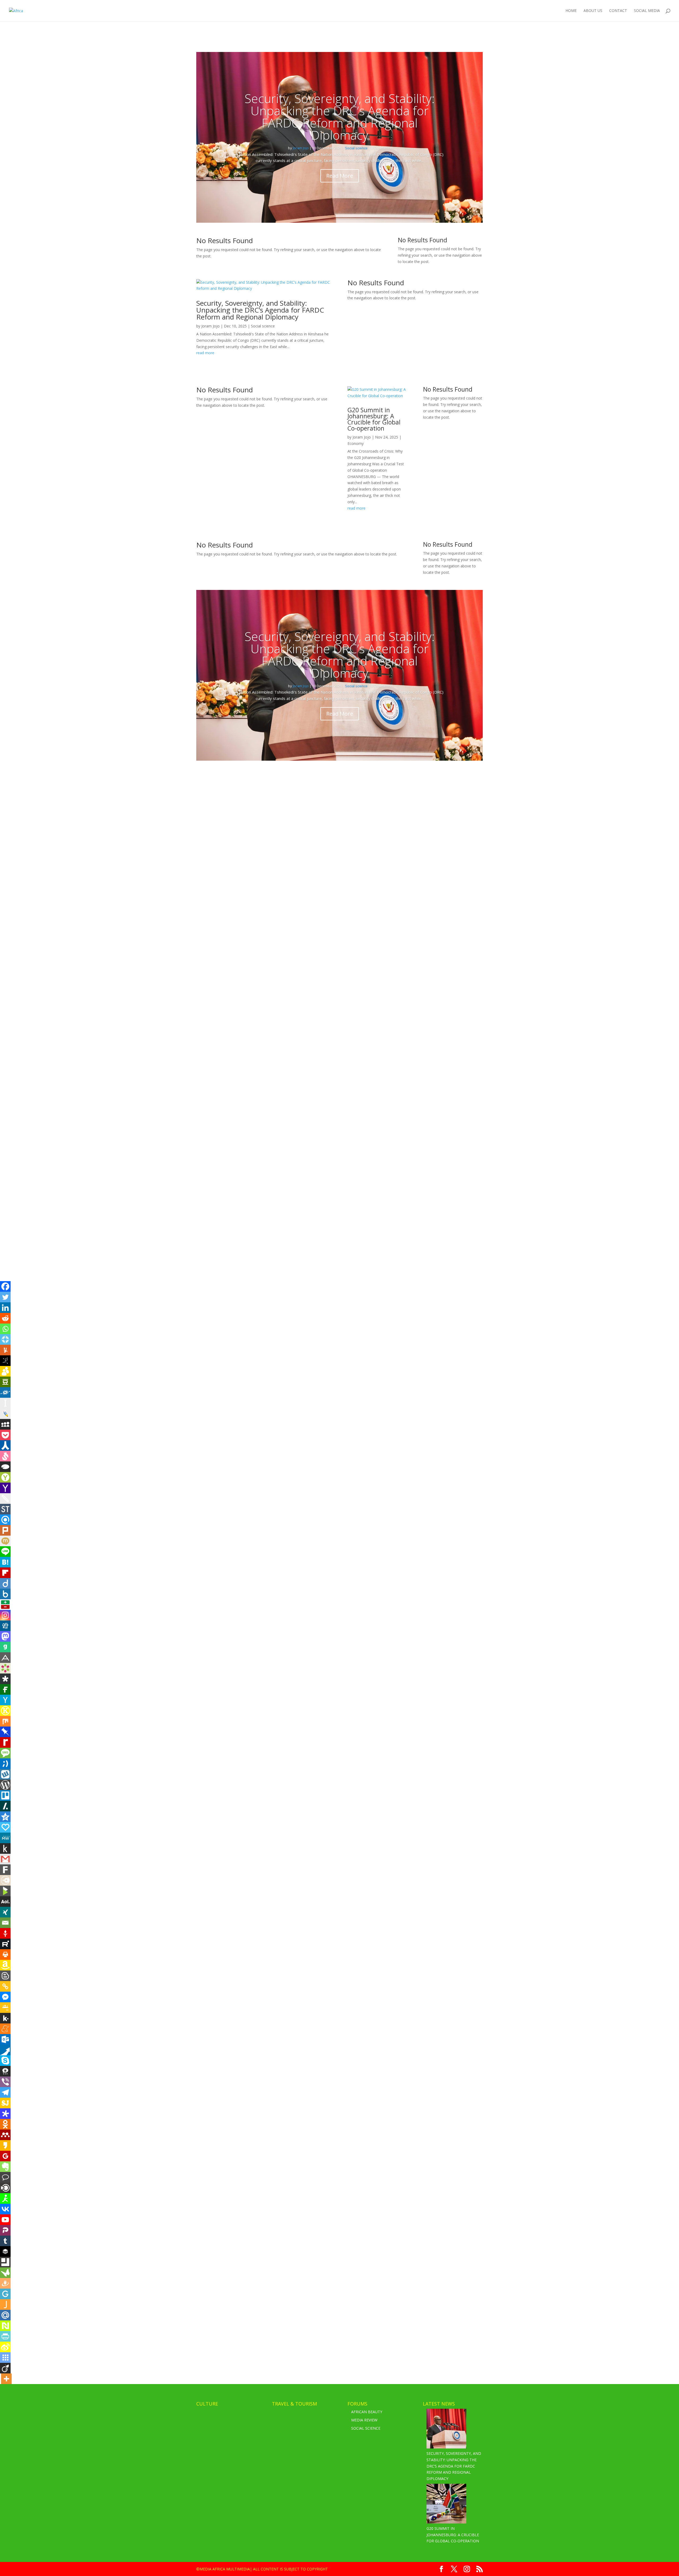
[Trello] (5, 1795)
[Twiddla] (5, 1499)
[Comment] (5, 2177)
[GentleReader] (5, 2294)
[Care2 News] (5, 2273)
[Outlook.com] (5, 2039)
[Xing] (5, 1912)
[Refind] (5, 1520)
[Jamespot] (5, 2305)
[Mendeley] (5, 2135)
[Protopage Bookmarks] (5, 2114)
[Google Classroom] (5, 2008)
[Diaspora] (5, 1679)
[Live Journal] (5, 1414)
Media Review (364, 2420)
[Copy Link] (5, 1986)
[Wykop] (5, 1774)
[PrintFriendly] (5, 2336)
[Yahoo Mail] (5, 1488)
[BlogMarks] (5, 1891)
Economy (356, 443)
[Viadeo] (5, 2368)
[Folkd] (5, 1392)
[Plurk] (5, 1530)
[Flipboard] (5, 1573)
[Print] (5, 1955)
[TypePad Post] (5, 1467)
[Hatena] (5, 1562)
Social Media (647, 11)
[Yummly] (5, 1350)
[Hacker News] (5, 1700)
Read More (340, 176)
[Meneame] (5, 2029)
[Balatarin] (5, 1605)
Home (571, 11)
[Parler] (5, 2230)
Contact (618, 11)
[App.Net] (5, 1658)
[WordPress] (5, 1785)
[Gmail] (5, 1859)
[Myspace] (5, 1424)
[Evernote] (5, 2167)
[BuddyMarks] (5, 1371)
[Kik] (5, 2018)
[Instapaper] (5, 1403)
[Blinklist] (5, 2188)
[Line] (5, 1552)
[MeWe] (5, 1838)
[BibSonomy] (5, 1361)
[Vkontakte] (5, 2209)
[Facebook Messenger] (5, 1997)
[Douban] (5, 1382)
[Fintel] (5, 1689)
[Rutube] (5, 1944)
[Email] (5, 1923)
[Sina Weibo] (5, 2347)
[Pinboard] (5, 1732)
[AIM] (5, 2198)
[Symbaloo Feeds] (5, 2358)
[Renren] (5, 1445)
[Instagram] (5, 1615)
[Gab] (5, 1647)
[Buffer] (5, 2251)
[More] (6, 2379)
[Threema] (5, 2071)
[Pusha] (5, 2050)
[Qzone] (5, 1817)
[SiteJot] (5, 2103)
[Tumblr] (5, 2241)
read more (205, 353)
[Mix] (5, 1721)
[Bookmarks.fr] (5, 1668)
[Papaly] (5, 1827)
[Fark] (5, 1870)
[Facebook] (5, 1286)
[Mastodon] (5, 1636)
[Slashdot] (5, 1806)
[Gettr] (5, 1933)
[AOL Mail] (5, 1902)
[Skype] (5, 2061)
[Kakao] (5, 2145)
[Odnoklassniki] (5, 2124)
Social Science (366, 2428)
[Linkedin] (5, 1308)
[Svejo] (5, 1456)
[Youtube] (5, 2220)
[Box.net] (5, 1594)
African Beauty (367, 2412)
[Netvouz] (5, 2326)
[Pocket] (5, 1435)
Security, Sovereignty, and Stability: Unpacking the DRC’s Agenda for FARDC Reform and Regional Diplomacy (340, 117)
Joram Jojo (301, 148)
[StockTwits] (5, 1509)
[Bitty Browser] (5, 2262)
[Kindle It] (5, 1848)
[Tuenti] (5, 1764)
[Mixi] (5, 1541)
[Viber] (5, 2082)
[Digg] (5, 1626)
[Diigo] (5, 1583)
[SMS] (5, 1753)
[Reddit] (5, 1318)
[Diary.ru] (5, 1880)
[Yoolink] (5, 1477)
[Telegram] (5, 2092)
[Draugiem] (5, 2283)
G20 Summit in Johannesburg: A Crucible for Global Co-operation (374, 419)
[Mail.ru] (5, 2315)
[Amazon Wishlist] (5, 1965)
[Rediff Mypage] (5, 1742)
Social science (356, 148)
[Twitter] (5, 1297)
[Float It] (5, 1339)
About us (593, 11)
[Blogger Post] (5, 1976)
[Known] (5, 1711)
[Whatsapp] (5, 1329)
